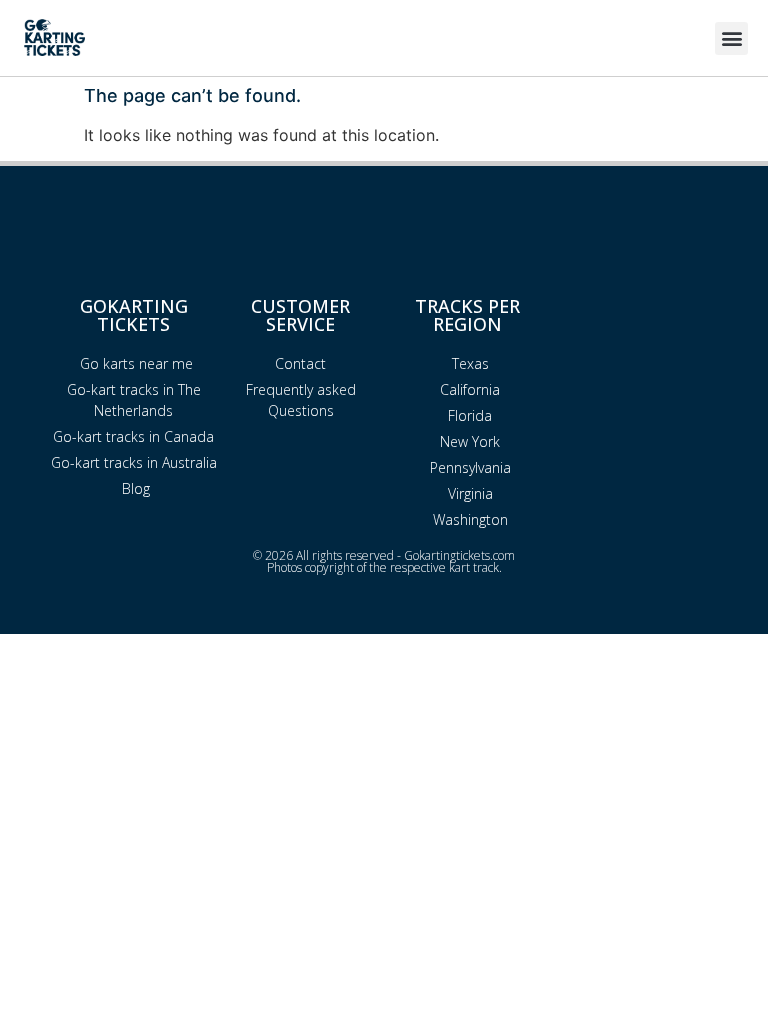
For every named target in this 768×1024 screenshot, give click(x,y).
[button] (731, 38)
